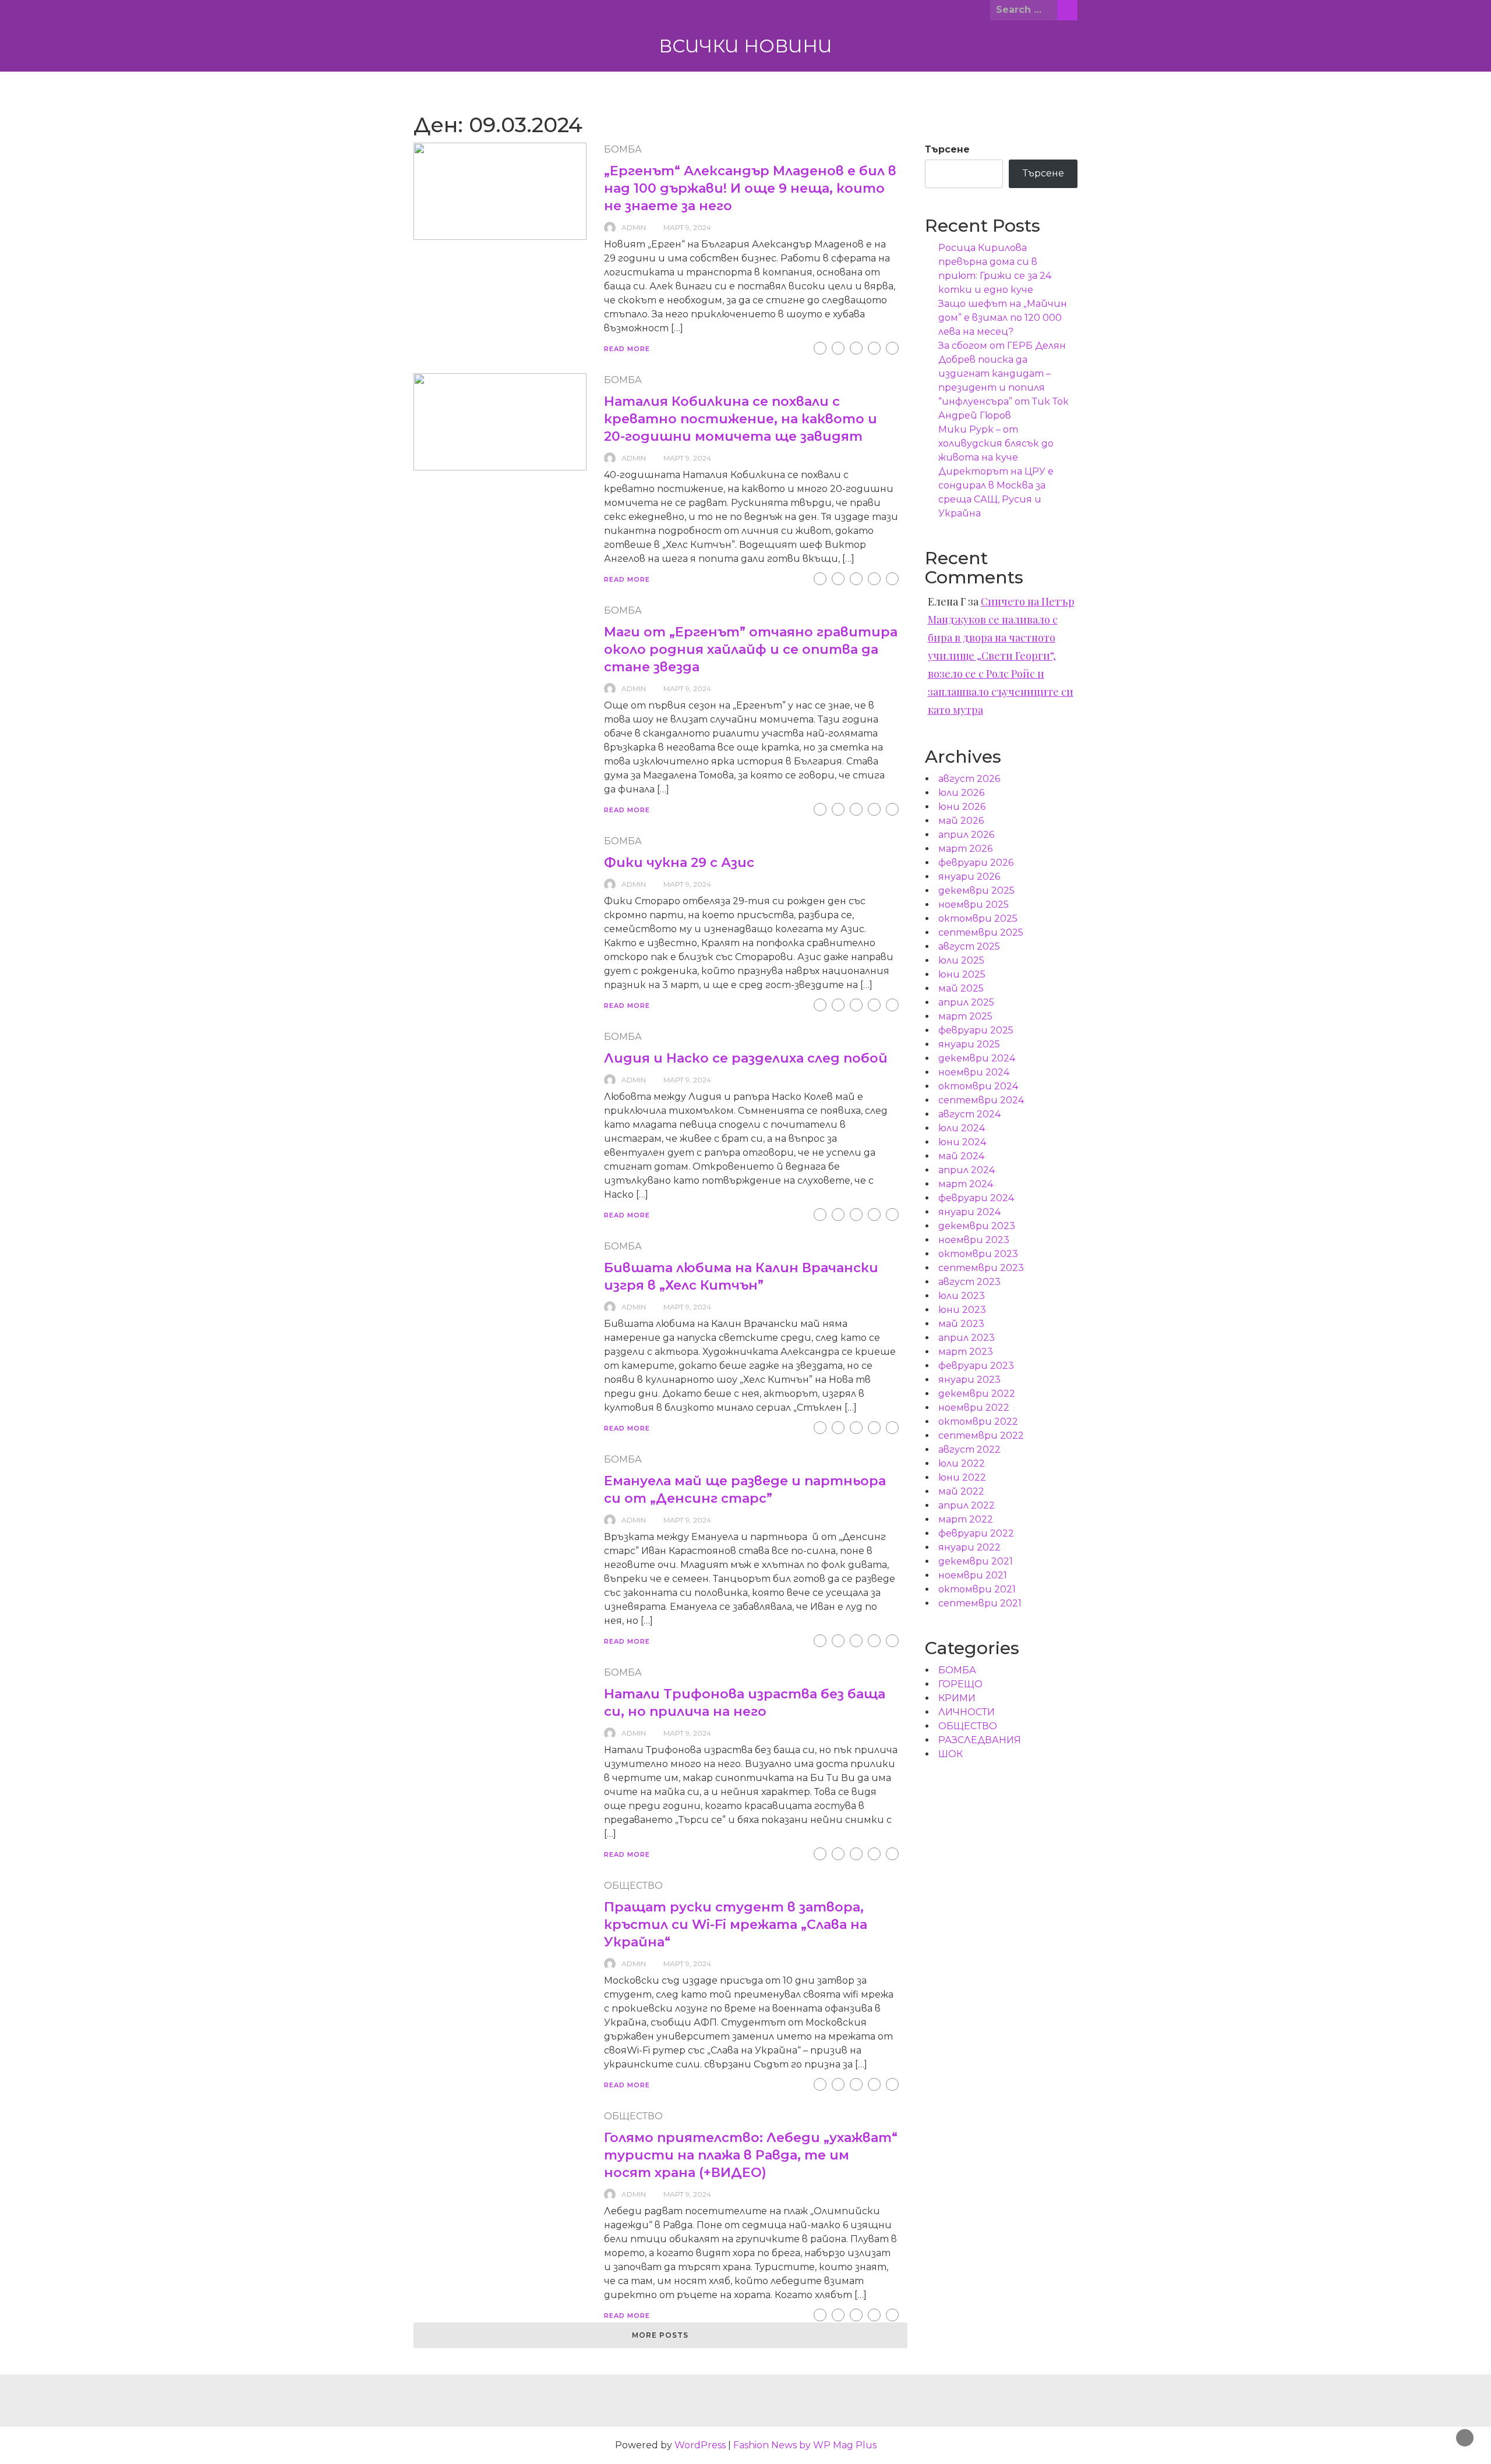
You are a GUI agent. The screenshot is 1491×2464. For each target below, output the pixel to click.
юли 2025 (961, 960)
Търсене (947, 149)
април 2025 (966, 1002)
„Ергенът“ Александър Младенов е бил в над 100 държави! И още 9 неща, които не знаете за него (750, 188)
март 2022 (966, 1519)
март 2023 (966, 1352)
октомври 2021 (977, 1589)
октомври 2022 (978, 1422)
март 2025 (965, 1016)
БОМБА (623, 149)
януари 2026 (969, 877)
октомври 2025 (978, 918)
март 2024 (966, 1184)
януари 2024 (969, 1212)
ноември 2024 (974, 1072)
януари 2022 (969, 1547)
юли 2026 (961, 793)
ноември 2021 (973, 1575)
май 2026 (961, 821)
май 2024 (961, 1156)
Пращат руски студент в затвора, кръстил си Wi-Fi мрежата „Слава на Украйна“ (736, 1925)
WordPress (700, 2445)
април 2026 (966, 835)
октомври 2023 (978, 1254)
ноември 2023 (974, 1240)
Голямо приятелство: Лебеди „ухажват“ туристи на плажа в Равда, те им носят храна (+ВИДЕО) (751, 2155)
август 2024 (969, 1114)
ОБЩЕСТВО (633, 1886)
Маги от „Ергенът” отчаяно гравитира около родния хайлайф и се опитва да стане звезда (751, 649)
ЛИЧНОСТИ (967, 1712)
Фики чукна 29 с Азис (679, 863)
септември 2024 (981, 1100)
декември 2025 (976, 891)
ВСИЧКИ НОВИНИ (745, 46)
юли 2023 (962, 1296)
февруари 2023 (976, 1366)
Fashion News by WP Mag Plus (805, 2445)
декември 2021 (976, 1561)
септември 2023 (981, 1268)
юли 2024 (962, 1128)
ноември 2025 (974, 904)
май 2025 (961, 988)
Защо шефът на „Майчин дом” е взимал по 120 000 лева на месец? (1003, 318)
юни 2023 (962, 1310)
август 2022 (969, 1449)
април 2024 (967, 1170)
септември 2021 (980, 1603)
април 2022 (967, 1505)
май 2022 (961, 1491)
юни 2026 (962, 807)
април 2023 (967, 1338)
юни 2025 (962, 974)
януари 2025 (969, 1044)
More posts (660, 2335)
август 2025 (969, 946)
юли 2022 (962, 1463)
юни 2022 (962, 1477)
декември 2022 (977, 1394)
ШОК (951, 1754)
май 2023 (961, 1324)
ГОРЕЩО (960, 1684)
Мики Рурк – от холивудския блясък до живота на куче (996, 443)
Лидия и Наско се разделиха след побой (746, 1058)
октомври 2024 (978, 1086)
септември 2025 (981, 932)
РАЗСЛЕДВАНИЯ (980, 1740)
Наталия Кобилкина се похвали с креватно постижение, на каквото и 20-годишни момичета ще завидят (741, 419)
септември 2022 (981, 1435)
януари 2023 (969, 1380)
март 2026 (965, 849)
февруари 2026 (976, 863)
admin (634, 227)
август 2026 (969, 779)
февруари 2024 (976, 1198)
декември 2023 (977, 1226)
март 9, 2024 (687, 227)
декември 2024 (977, 1058)
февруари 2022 (976, 1533)
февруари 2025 (976, 1030)
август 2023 (969, 1282)
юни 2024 (962, 1142)
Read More (627, 349)
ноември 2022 (974, 1408)
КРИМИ (957, 1698)
